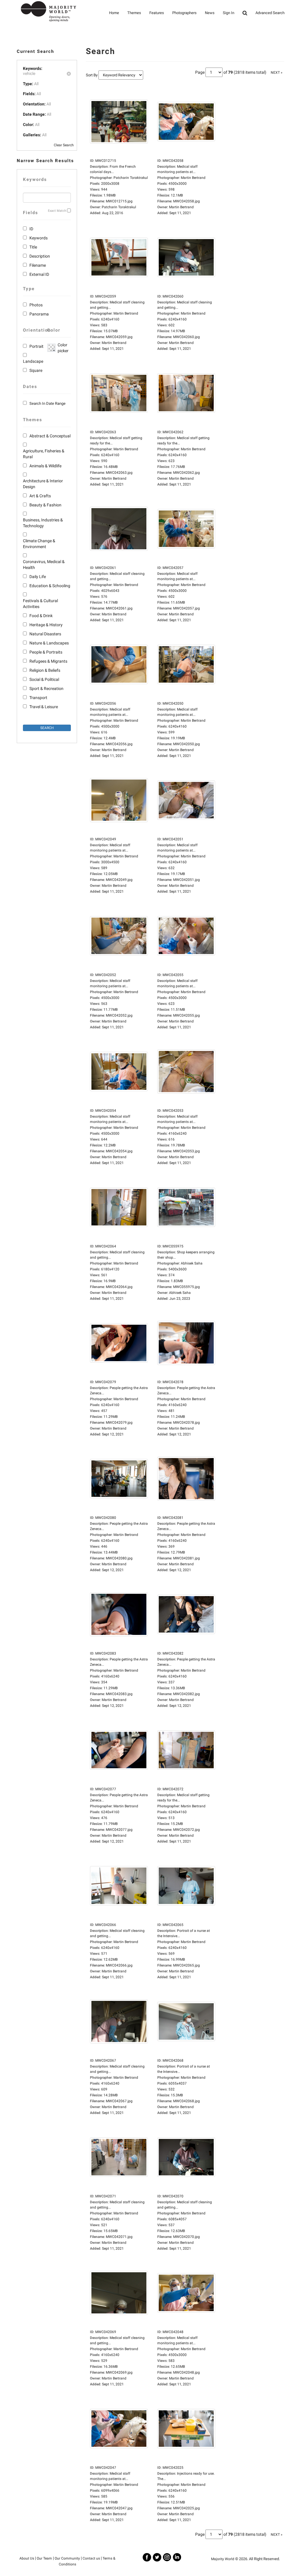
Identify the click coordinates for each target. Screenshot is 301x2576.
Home (114, 13)
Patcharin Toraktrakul (119, 207)
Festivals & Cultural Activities (40, 604)
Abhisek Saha (180, 1293)
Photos (36, 305)
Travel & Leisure (44, 707)
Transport (38, 698)
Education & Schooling (50, 586)
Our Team (44, 2558)
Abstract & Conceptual (50, 436)
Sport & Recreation (46, 688)
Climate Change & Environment (39, 544)
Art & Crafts (40, 496)
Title (33, 247)
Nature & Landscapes (49, 643)
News (210, 13)
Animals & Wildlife (45, 466)
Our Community (67, 2558)
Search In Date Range (47, 403)
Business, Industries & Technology (43, 523)
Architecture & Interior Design (43, 484)
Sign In (229, 13)
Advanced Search (270, 13)
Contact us (91, 2558)
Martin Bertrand (181, 207)
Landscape (33, 361)
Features (157, 13)
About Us (27, 2558)
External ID (39, 274)
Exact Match (57, 211)
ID (31, 229)
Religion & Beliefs (45, 670)
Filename (38, 265)
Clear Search (64, 145)
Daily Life (38, 577)
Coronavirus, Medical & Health (44, 565)
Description (40, 256)
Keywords (39, 238)
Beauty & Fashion (45, 505)
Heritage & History (46, 625)
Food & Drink (41, 616)
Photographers (184, 13)
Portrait (36, 346)
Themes (134, 13)
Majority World (223, 2559)
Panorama (39, 314)
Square (36, 370)
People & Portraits (46, 652)
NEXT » (277, 73)
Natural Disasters (45, 634)
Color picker (62, 348)
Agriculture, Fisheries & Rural (44, 454)
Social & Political (44, 679)
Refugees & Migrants (48, 661)
